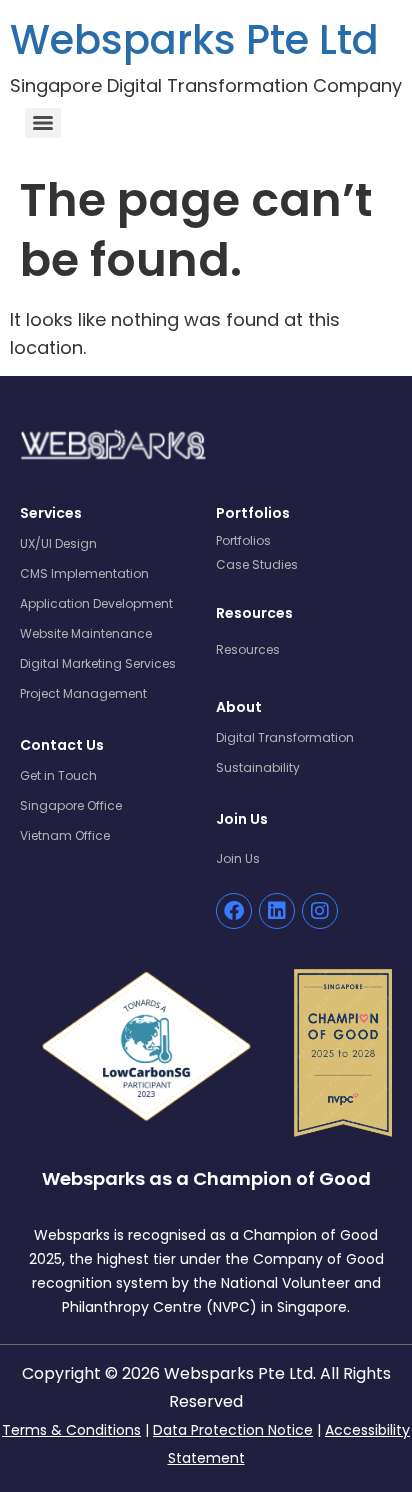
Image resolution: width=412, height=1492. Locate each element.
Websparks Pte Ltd (194, 40)
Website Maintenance (86, 633)
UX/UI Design (58, 543)
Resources (248, 649)
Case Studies (257, 564)
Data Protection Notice (233, 1430)
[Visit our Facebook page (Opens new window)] (234, 911)
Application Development (96, 603)
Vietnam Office (65, 835)
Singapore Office (71, 805)
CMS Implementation (84, 573)
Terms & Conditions (71, 1430)
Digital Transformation (285, 737)
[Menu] (43, 123)
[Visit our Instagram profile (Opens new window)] (320, 911)
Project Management (83, 693)
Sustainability (258, 767)
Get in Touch (58, 775)
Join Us (238, 858)
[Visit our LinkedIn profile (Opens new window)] (277, 911)
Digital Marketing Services (98, 663)
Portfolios (243, 540)
